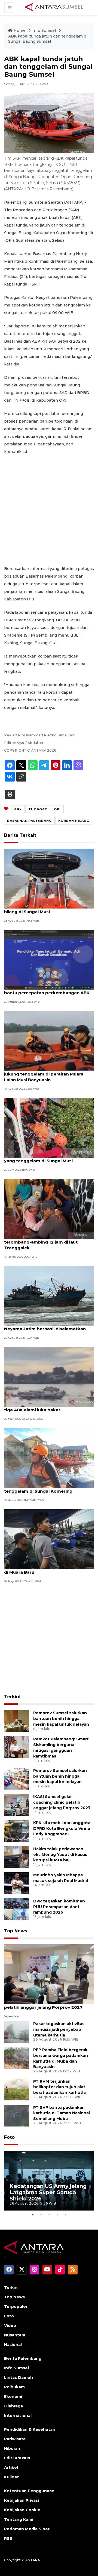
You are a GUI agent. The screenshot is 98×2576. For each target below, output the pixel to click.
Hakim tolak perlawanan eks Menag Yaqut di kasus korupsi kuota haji (60, 1855)
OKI (57, 809)
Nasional (13, 2345)
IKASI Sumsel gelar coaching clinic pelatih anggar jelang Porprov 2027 (62, 1802)
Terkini (12, 1697)
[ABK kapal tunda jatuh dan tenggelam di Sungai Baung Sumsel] (49, 1974)
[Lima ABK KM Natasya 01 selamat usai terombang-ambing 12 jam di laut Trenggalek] (49, 1209)
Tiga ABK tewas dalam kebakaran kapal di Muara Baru (48, 1569)
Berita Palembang (23, 2358)
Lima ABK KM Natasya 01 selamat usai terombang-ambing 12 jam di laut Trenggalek (46, 1242)
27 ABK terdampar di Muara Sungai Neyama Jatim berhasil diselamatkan (45, 1326)
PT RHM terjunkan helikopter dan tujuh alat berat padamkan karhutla (59, 2087)
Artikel (11, 2467)
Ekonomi (13, 2397)
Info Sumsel (45, 30)
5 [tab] (65, 2215)
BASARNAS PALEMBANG (29, 821)
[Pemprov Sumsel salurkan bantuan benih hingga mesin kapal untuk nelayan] (17, 1721)
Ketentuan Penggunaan (29, 2491)
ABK (18, 809)
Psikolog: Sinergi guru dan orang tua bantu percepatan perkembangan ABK (47, 990)
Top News (16, 1931)
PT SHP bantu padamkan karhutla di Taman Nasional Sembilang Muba (62, 2113)
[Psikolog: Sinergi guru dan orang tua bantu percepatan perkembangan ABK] (49, 960)
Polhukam (14, 2387)
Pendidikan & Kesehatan (30, 2429)
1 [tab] (33, 2215)
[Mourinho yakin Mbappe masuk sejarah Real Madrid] (17, 1883)
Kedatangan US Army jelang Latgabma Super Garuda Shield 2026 (48, 2192)
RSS (8, 2538)
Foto (9, 2137)
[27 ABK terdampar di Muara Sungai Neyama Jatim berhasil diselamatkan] (49, 1295)
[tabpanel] (49, 2181)
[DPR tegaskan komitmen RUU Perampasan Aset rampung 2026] (17, 1909)
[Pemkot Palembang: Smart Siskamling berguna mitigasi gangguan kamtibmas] (17, 1747)
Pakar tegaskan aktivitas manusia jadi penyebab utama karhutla (59, 2029)
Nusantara (15, 2335)
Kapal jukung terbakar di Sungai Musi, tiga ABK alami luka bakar (45, 1407)
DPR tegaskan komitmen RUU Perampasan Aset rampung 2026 (59, 1907)
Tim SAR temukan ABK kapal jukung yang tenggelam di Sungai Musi (43, 1158)
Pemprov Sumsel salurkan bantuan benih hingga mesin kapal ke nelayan (60, 1776)
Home (20, 30)
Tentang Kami (19, 2519)
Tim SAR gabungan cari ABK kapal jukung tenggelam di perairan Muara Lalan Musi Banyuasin (44, 1074)
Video (10, 2326)
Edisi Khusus (17, 2458)
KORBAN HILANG (74, 821)
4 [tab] (57, 2215)
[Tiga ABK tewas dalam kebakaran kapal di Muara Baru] (49, 1539)
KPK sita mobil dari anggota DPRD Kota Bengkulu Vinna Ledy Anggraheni (62, 1828)
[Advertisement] (49, 510)
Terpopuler (16, 2307)
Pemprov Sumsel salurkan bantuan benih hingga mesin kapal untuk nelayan (61, 1719)
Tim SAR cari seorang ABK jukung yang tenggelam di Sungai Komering (47, 1488)
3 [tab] (49, 2215)
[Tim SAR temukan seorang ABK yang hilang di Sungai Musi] (49, 878)
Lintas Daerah (19, 2377)
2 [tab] (41, 2215)
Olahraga (13, 2406)
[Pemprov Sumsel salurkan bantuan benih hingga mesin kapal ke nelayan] (17, 1778)
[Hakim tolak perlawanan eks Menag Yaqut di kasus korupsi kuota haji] (17, 1857)
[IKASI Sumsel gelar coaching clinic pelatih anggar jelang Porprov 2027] (17, 1804)
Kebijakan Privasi (22, 2500)
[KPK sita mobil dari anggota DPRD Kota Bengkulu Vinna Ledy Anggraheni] (17, 1831)
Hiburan (12, 2448)
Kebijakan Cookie (22, 2510)
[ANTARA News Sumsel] (54, 7)
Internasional (18, 2416)
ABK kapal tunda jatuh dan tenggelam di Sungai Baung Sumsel (48, 39)
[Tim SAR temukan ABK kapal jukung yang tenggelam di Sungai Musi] (49, 1127)
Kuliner (11, 2477)
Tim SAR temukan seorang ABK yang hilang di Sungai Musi (44, 909)
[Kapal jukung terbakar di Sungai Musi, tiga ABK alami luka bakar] (49, 1377)
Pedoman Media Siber (27, 2529)
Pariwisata (15, 2439)
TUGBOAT (38, 809)
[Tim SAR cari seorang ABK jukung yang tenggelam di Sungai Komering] (49, 1458)
